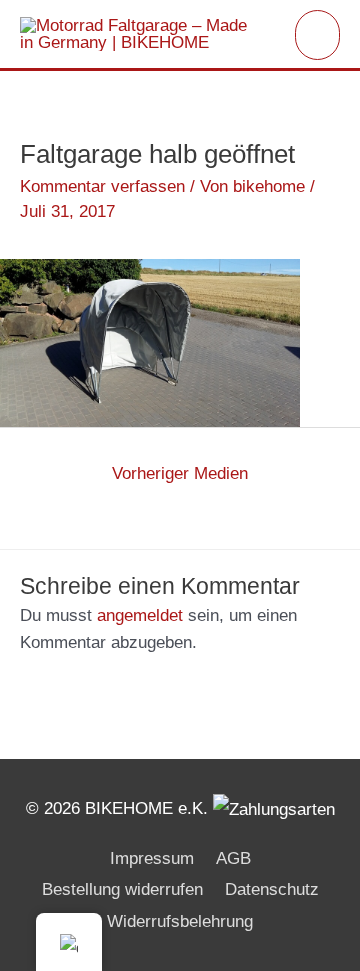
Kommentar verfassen (102, 186)
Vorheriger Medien (180, 473)
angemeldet (140, 615)
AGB (233, 858)
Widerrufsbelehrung (180, 921)
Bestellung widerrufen (122, 889)
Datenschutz (272, 889)
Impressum (152, 858)
